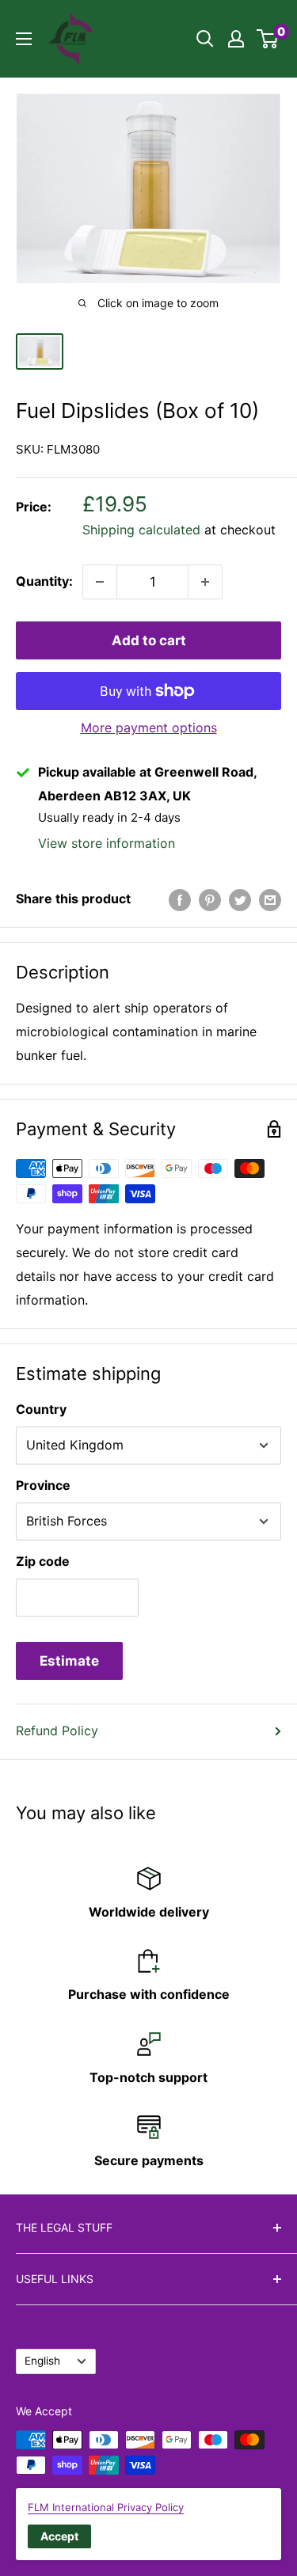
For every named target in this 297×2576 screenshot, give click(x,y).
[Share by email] (270, 899)
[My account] (236, 39)
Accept (59, 2536)
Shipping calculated (141, 530)
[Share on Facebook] (180, 899)
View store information (107, 843)
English (42, 2361)
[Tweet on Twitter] (240, 899)
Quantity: (44, 581)
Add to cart (149, 640)
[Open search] (205, 39)
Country (41, 1409)
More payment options (149, 728)
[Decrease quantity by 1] (100, 582)
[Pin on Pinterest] (210, 899)
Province (43, 1485)
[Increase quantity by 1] (205, 582)
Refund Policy (57, 1731)
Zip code (43, 1561)
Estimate (69, 1661)
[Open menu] (24, 39)
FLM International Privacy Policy (106, 2507)
